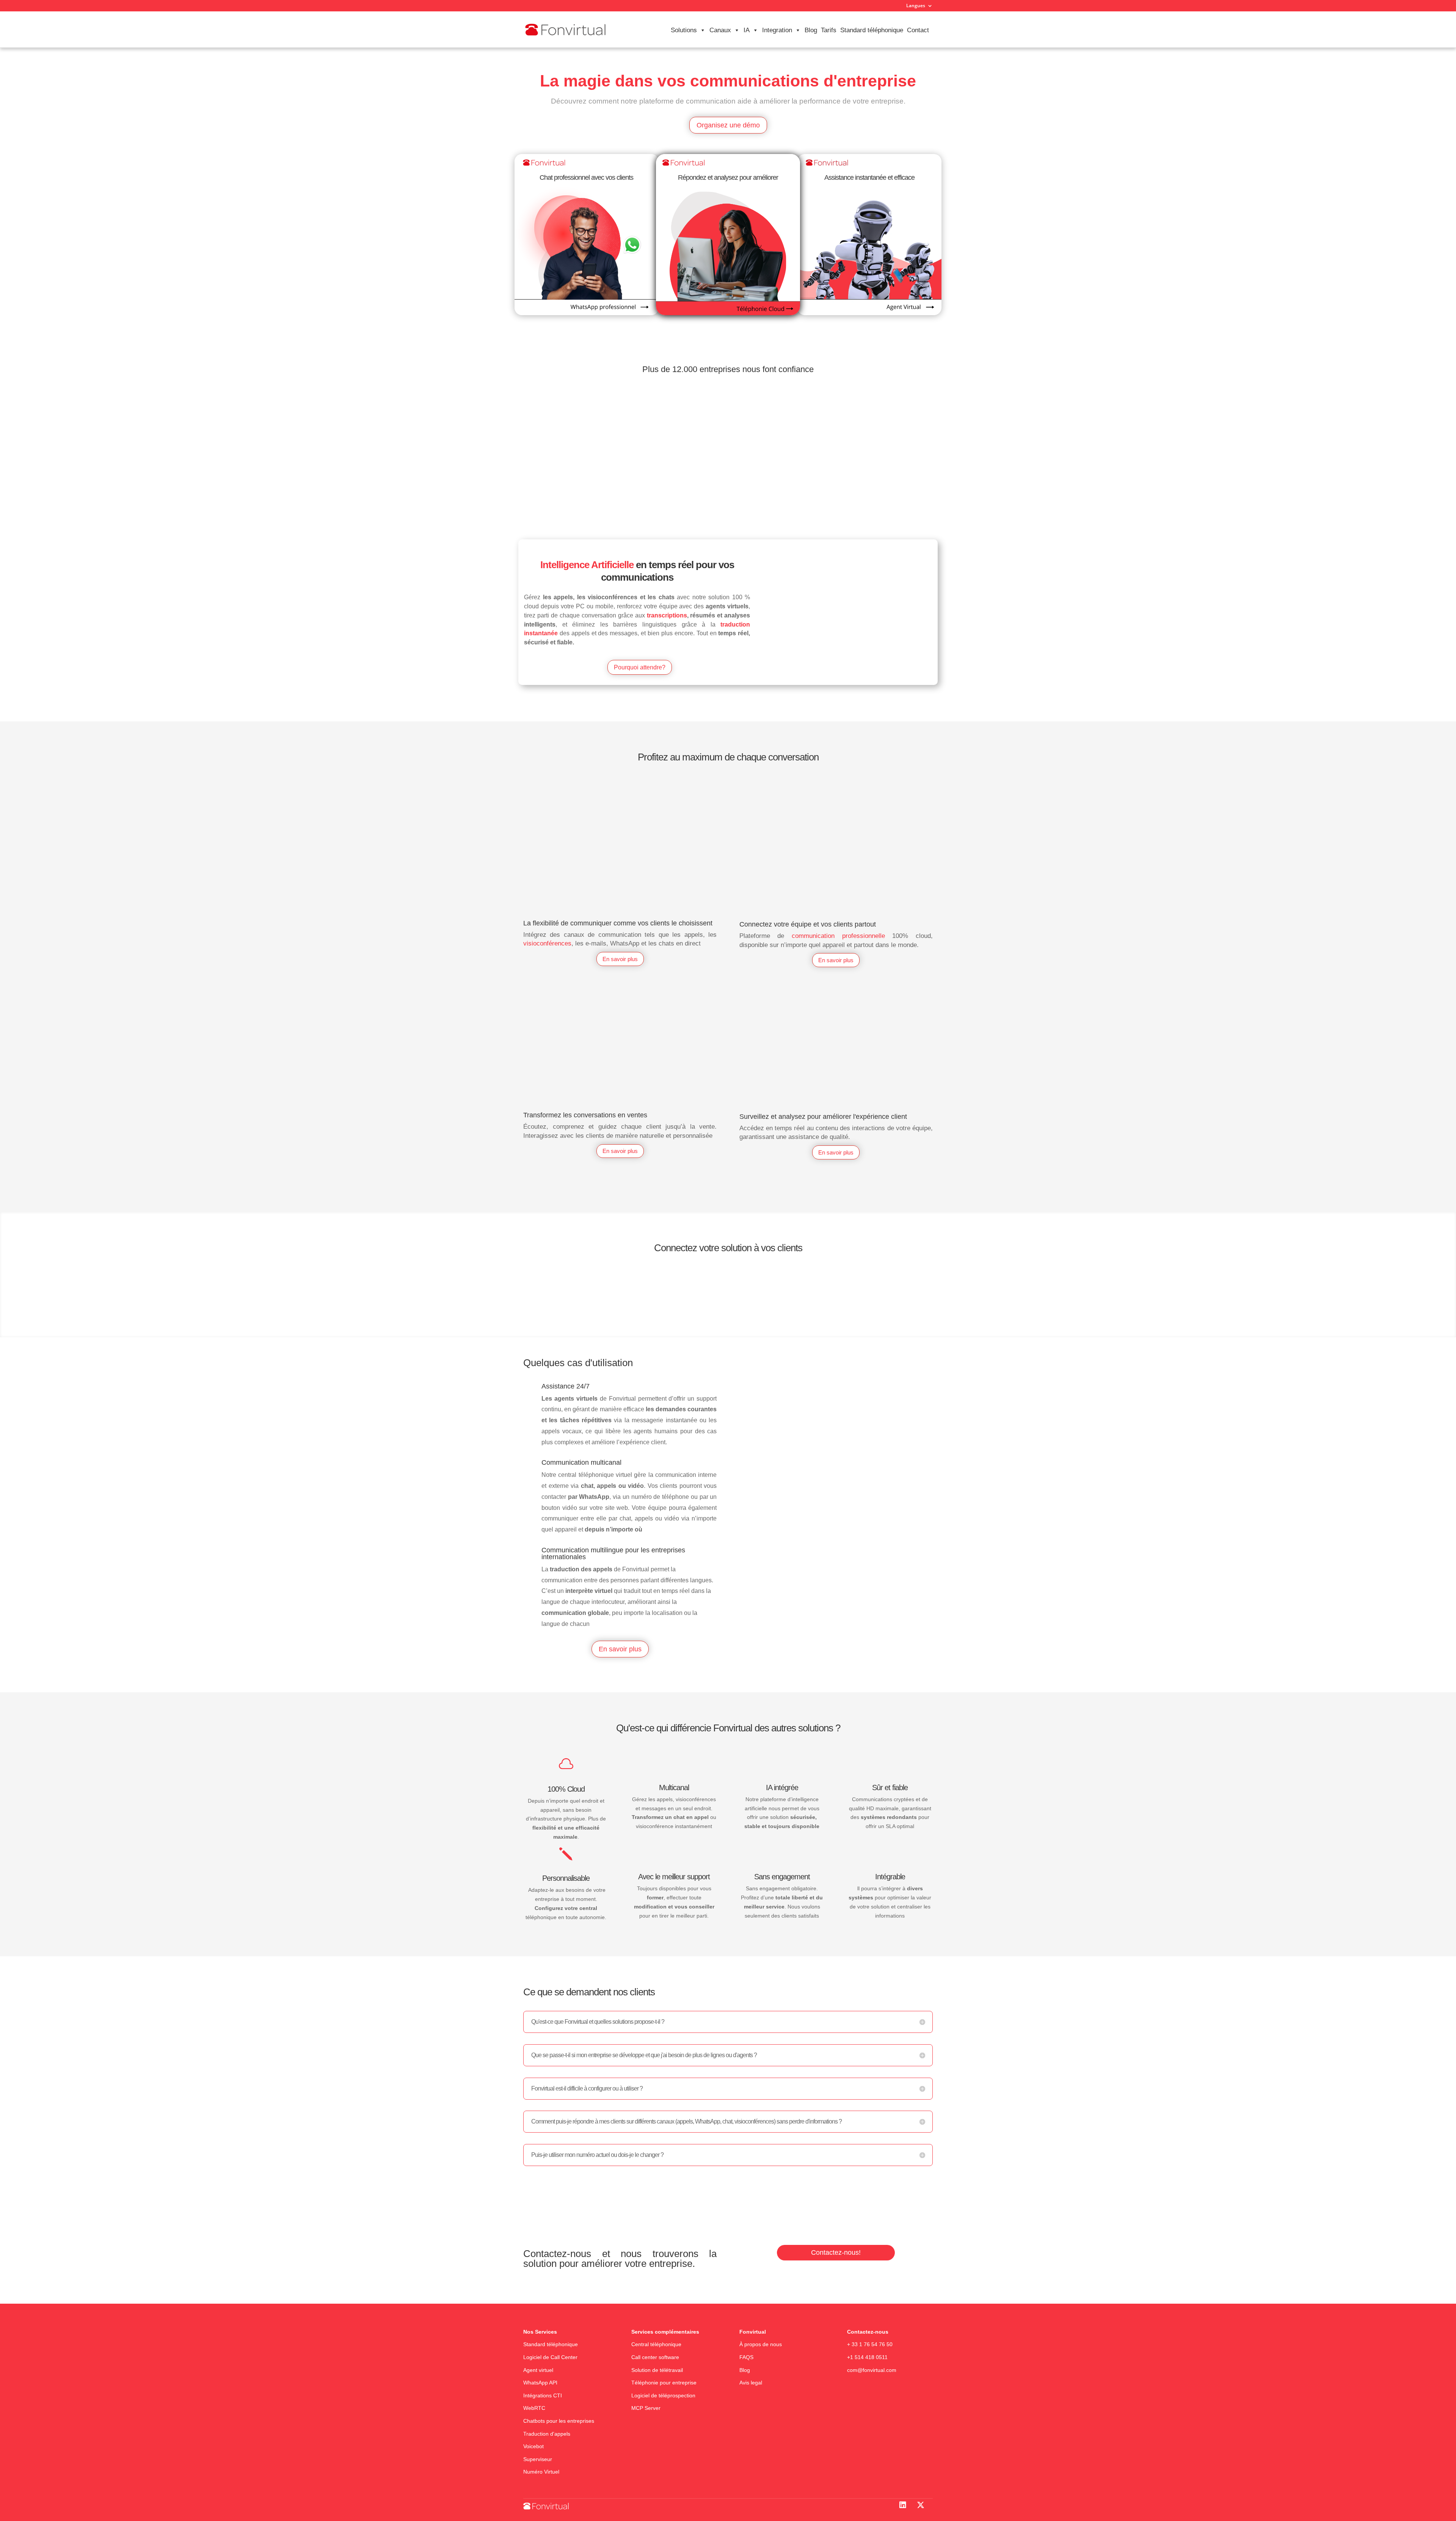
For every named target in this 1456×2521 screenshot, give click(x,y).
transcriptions (667, 615)
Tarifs (829, 30)
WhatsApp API (540, 2383)
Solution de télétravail (657, 2370)
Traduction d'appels (547, 2434)
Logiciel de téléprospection (663, 2395)
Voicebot (533, 2447)
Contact (918, 30)
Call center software (655, 2357)
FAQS (747, 2357)
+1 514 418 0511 (867, 2357)
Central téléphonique (657, 2345)
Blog (811, 30)
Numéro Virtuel (541, 2472)
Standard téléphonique (872, 30)
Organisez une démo (728, 125)
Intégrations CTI (543, 2395)
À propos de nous (761, 2345)
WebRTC (534, 2408)
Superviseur (538, 2459)
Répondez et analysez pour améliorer (728, 177)
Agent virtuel (538, 2370)
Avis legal (751, 2383)
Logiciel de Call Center (550, 2357)
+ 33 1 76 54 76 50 (870, 2345)
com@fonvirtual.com (872, 2370)
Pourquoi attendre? (640, 667)
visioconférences (547, 943)
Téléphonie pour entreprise (664, 2383)
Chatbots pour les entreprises (559, 2421)
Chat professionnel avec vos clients (586, 177)
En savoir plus (620, 959)
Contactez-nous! (836, 2252)
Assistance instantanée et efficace (869, 177)
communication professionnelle (838, 936)
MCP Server (646, 2408)
